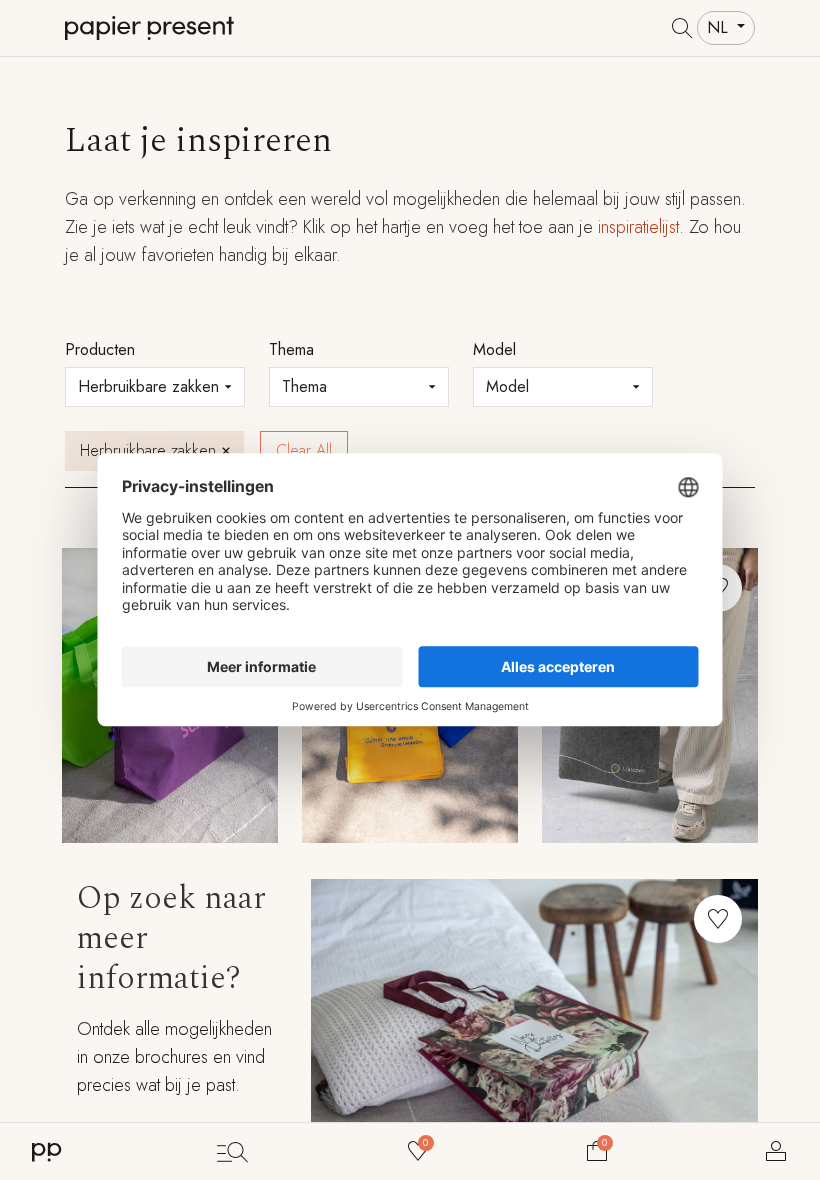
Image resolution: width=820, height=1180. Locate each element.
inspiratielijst (638, 227)
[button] (718, 919)
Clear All (304, 450)
